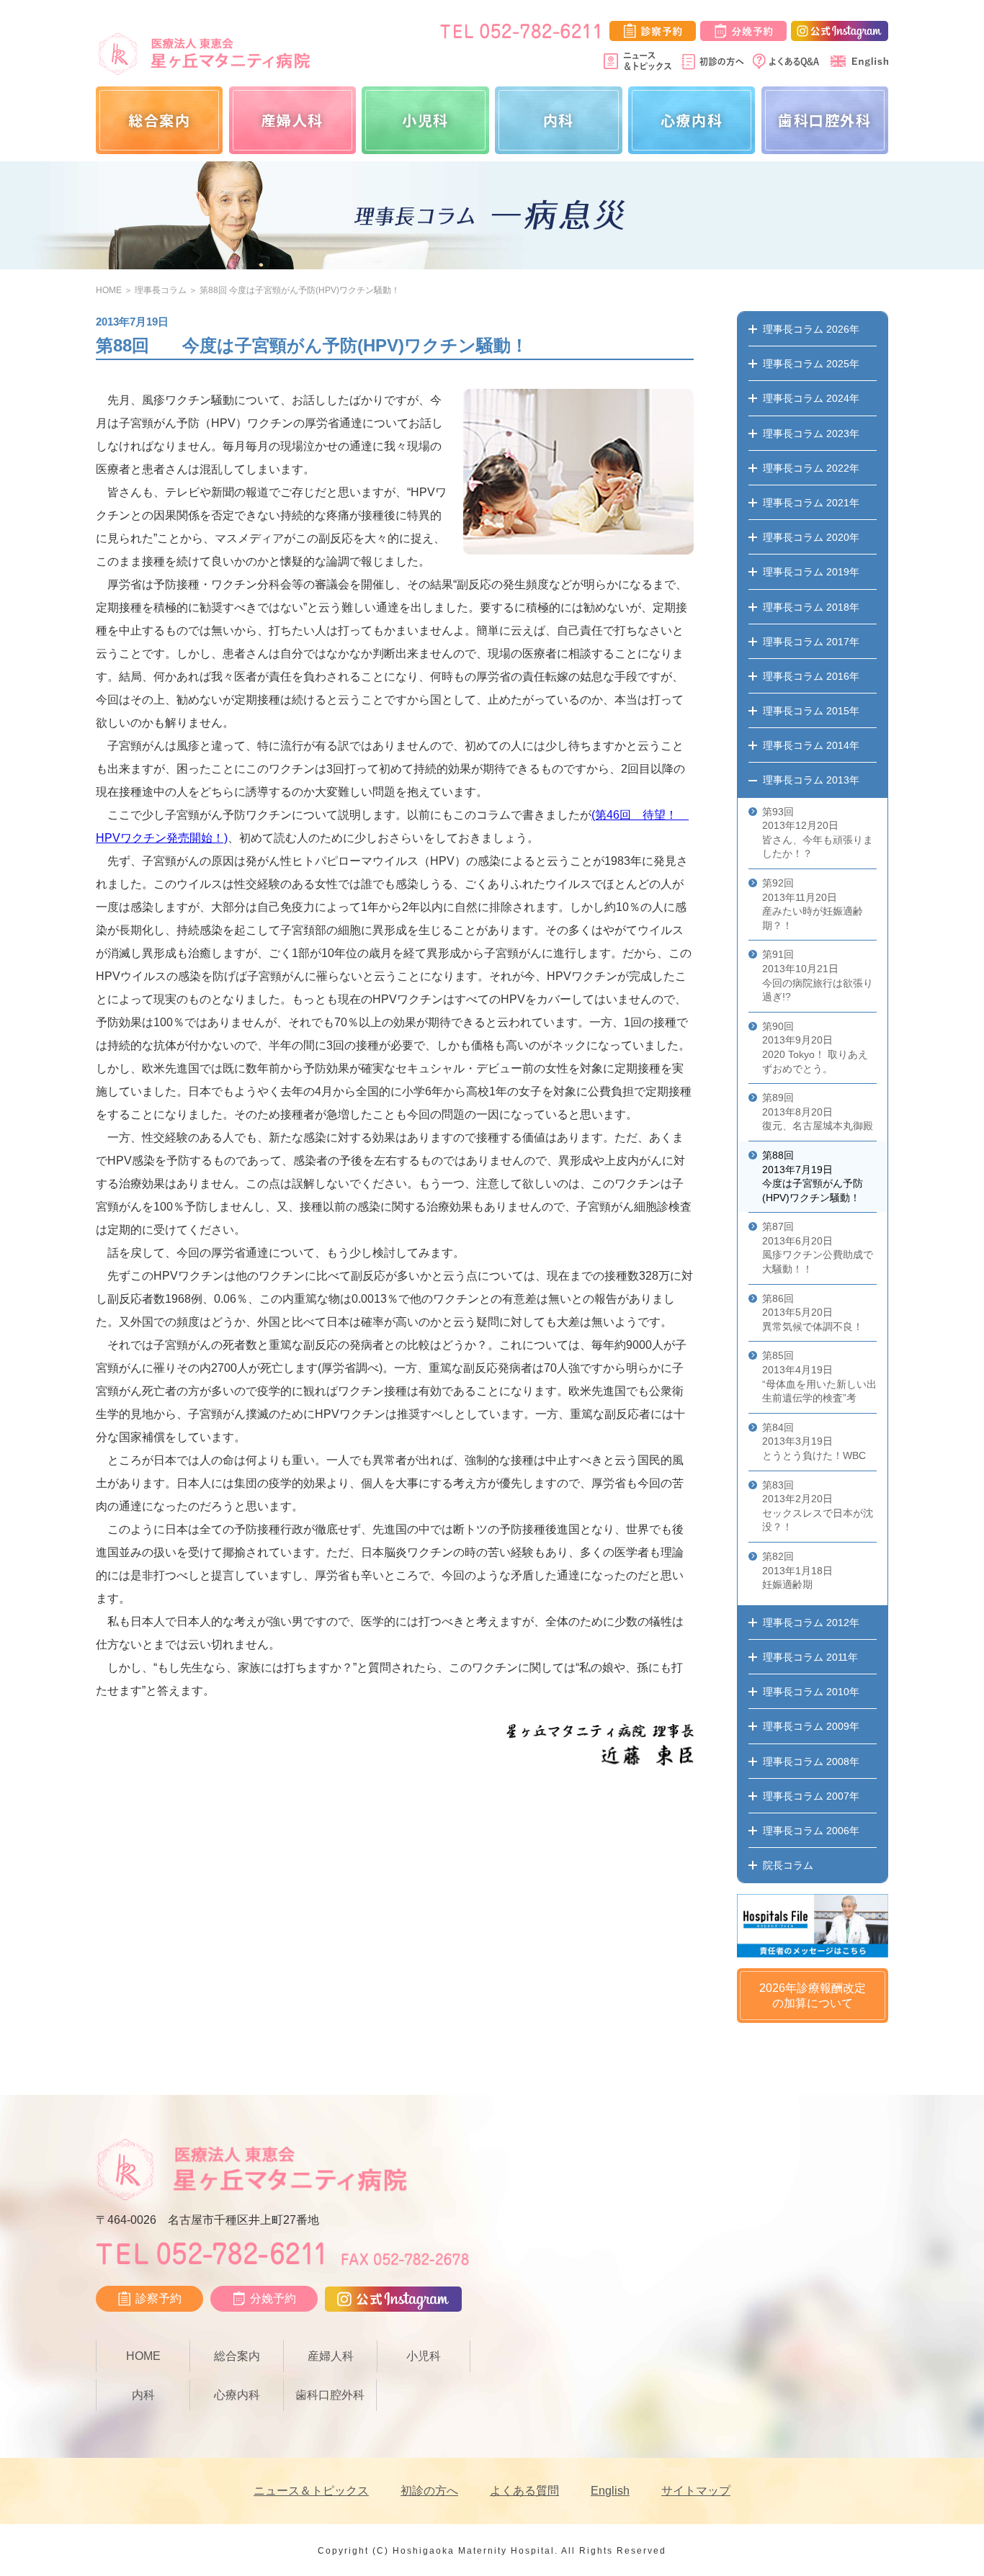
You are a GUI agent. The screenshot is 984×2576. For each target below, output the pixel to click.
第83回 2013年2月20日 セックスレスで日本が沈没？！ (818, 1506)
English (610, 2491)
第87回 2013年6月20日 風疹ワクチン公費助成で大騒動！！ (818, 1248)
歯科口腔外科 (825, 120)
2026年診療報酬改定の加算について (813, 1996)
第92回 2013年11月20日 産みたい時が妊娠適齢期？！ (813, 904)
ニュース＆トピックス (311, 2491)
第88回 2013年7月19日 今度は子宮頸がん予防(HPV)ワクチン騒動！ (813, 1176)
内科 (559, 120)
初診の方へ (429, 2491)
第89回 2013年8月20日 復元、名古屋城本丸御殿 (818, 1112)
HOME (109, 290)
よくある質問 (524, 2491)
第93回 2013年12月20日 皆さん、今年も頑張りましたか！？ (818, 833)
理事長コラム (161, 290)
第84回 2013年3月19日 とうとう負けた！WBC (814, 1441)
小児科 (425, 120)
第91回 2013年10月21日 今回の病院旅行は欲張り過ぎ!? (818, 975)
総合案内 (159, 120)
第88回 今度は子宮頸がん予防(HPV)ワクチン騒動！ (300, 290)
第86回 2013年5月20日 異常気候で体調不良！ (813, 1312)
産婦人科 (292, 120)
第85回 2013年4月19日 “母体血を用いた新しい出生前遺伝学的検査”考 (819, 1377)
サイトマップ (696, 2491)
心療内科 (692, 120)
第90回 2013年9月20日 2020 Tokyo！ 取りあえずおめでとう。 (815, 1047)
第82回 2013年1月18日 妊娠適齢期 (797, 1570)
